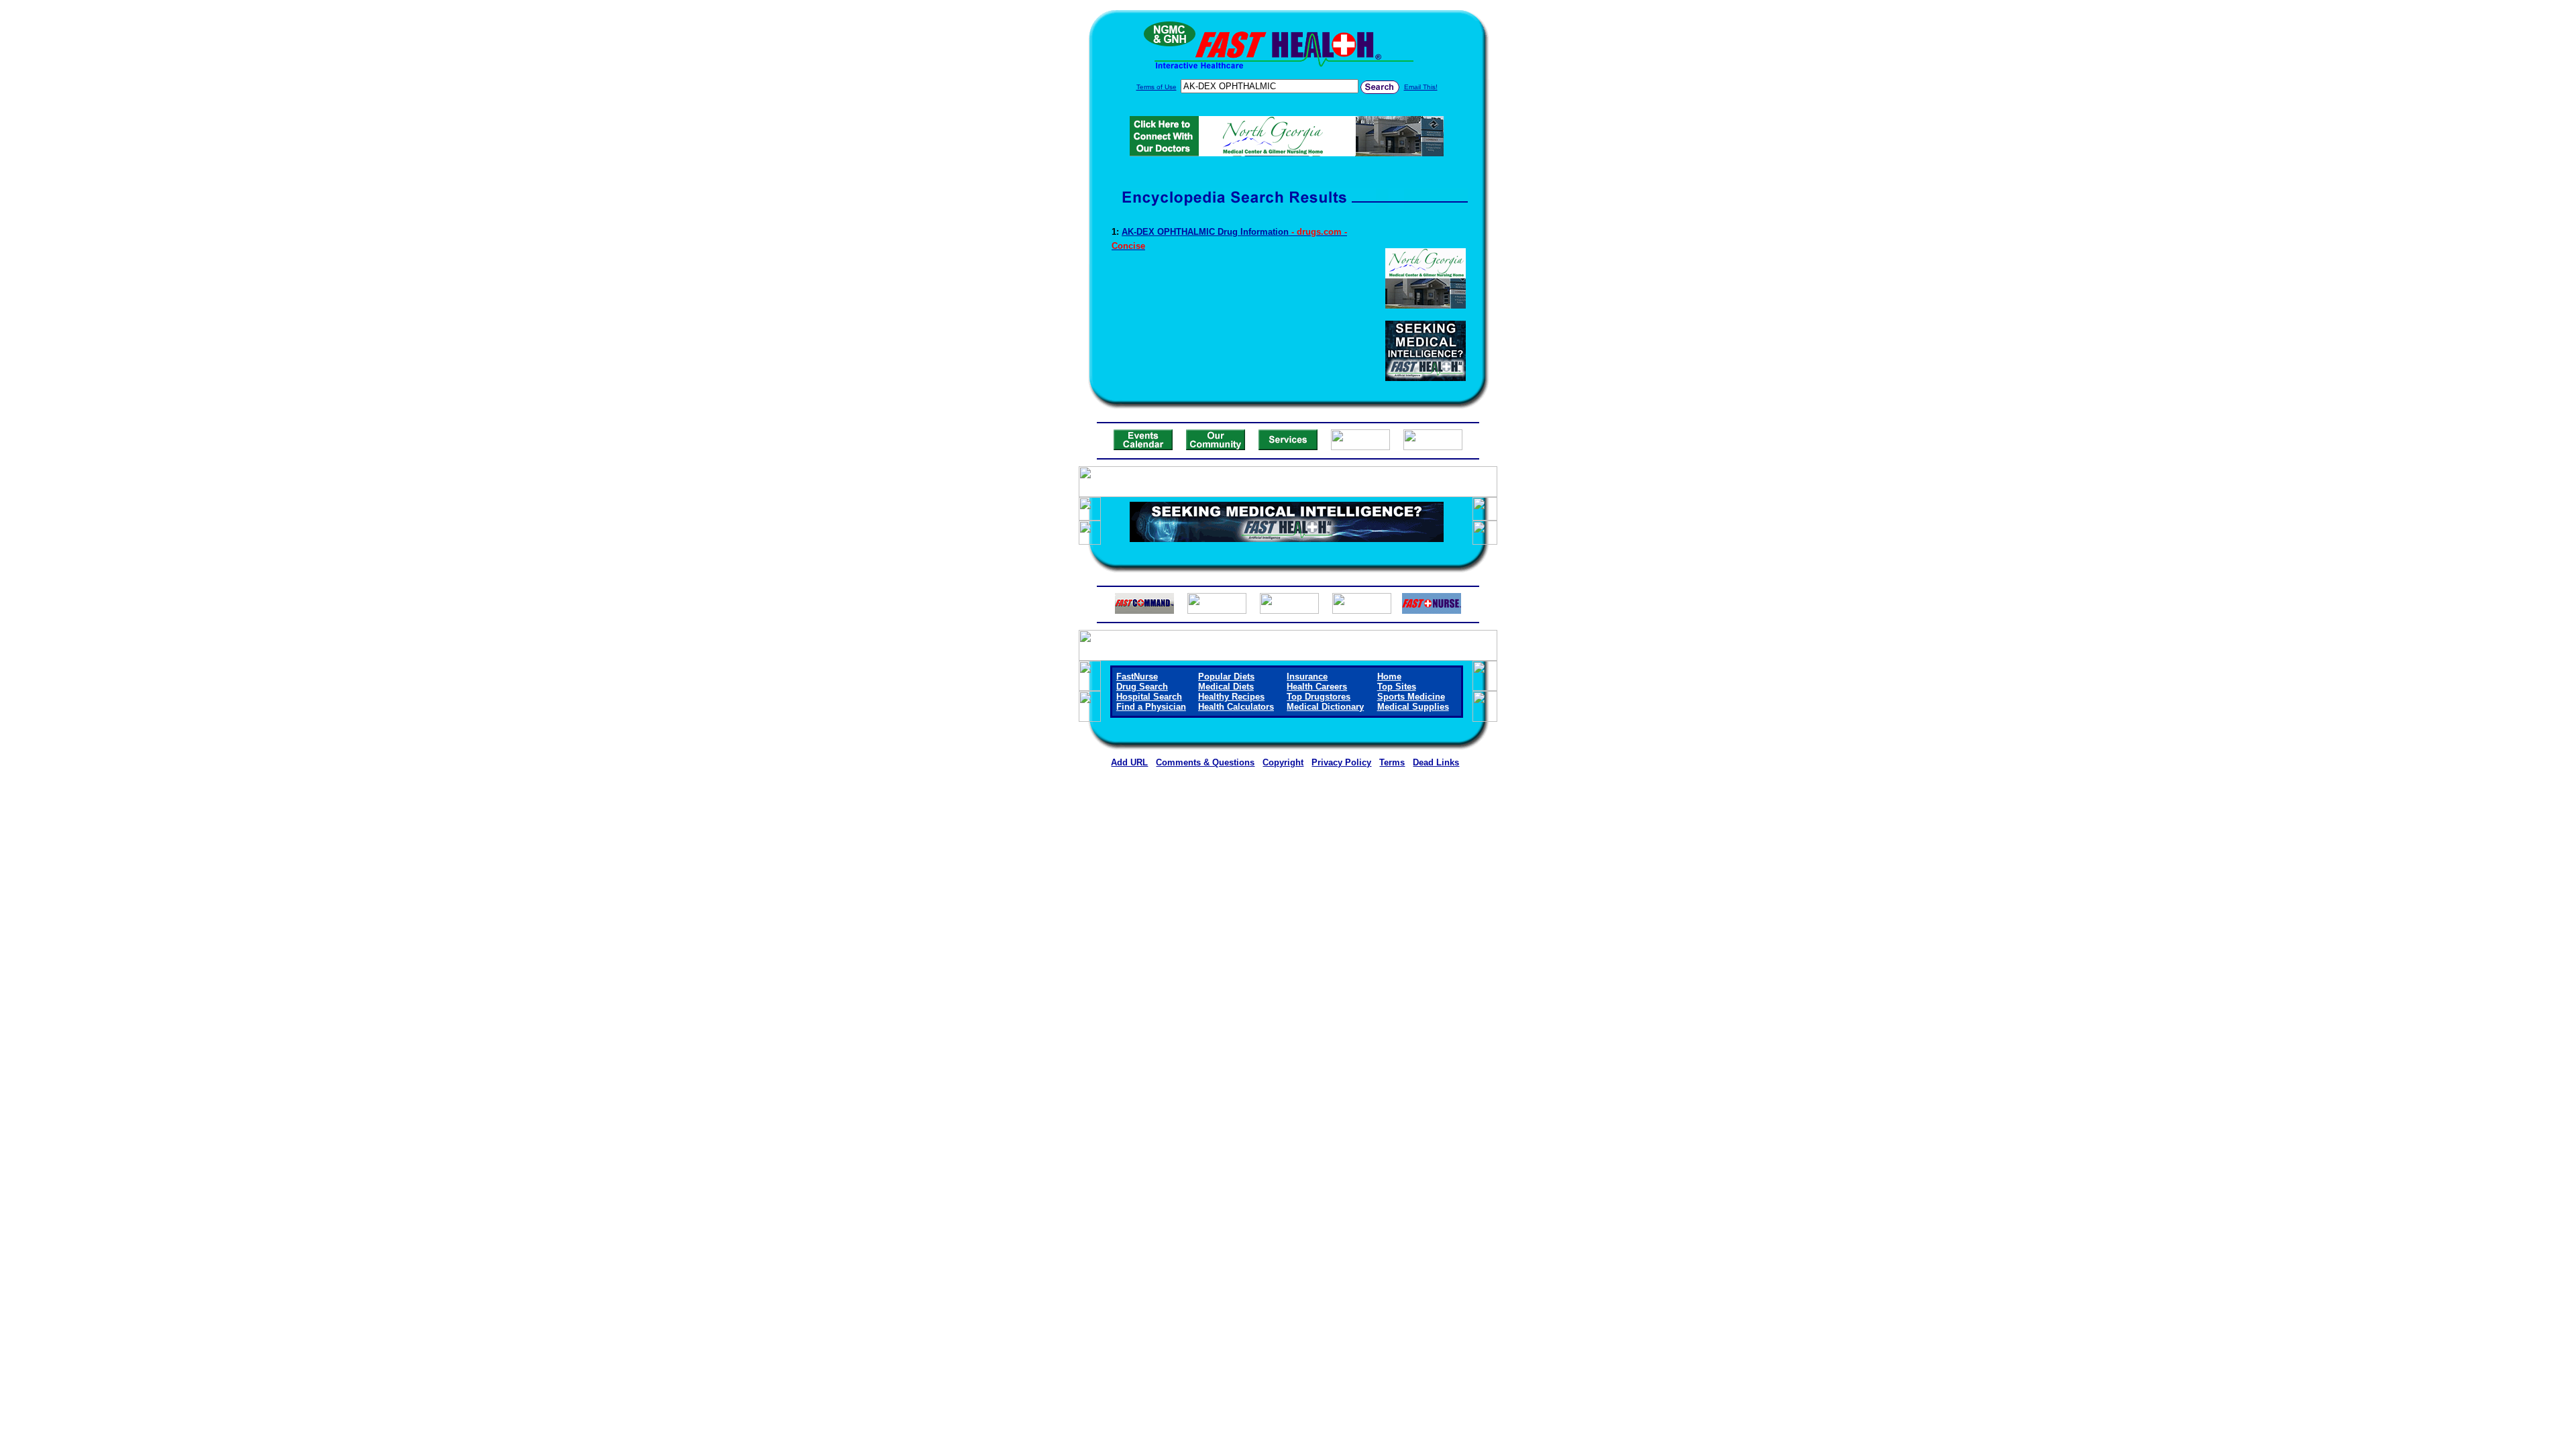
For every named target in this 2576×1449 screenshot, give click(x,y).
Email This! (1421, 87)
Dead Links (1436, 762)
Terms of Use (1157, 87)
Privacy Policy (1341, 762)
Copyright (1283, 762)
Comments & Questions (1205, 762)
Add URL (1129, 762)
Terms (1392, 762)
